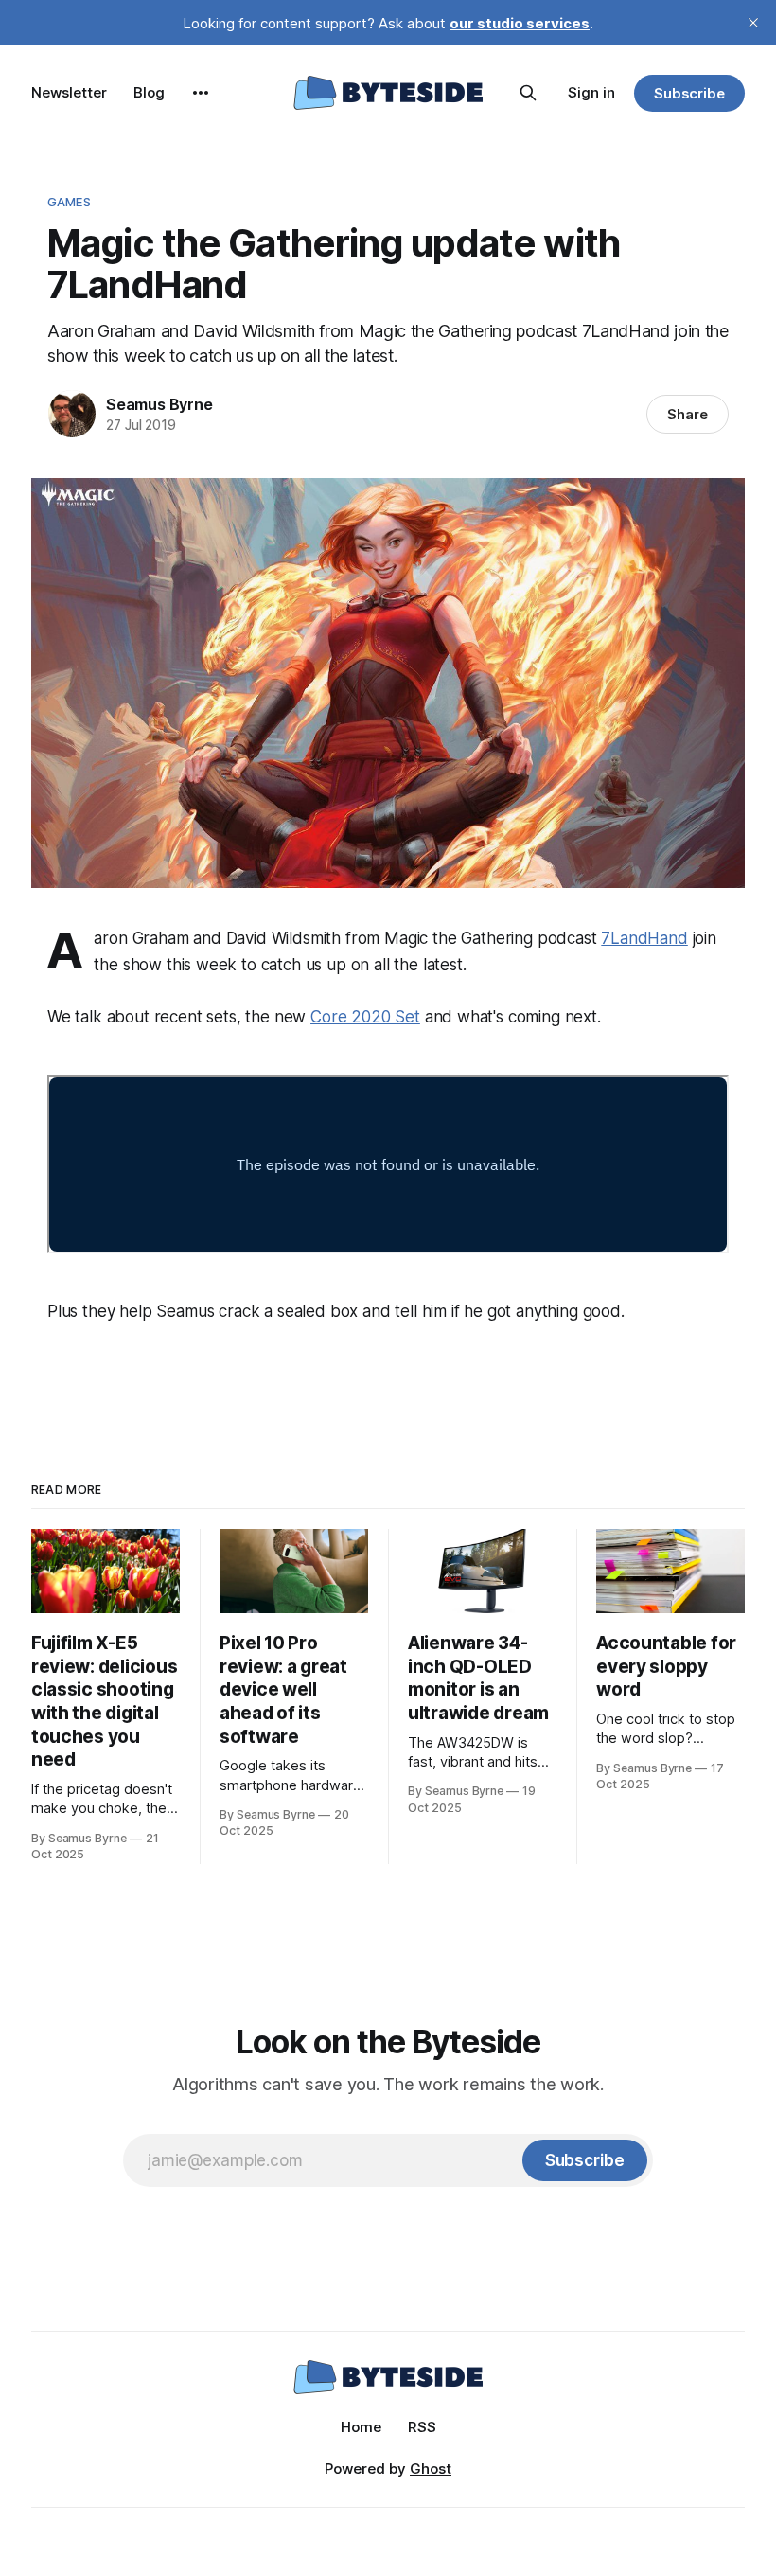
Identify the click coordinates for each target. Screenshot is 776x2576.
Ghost (431, 2469)
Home (361, 2427)
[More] (201, 93)
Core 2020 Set (365, 1017)
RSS (422, 2427)
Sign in (591, 92)
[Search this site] (528, 93)
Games (69, 202)
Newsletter (69, 92)
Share (688, 414)
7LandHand (644, 938)
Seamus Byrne (159, 404)
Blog (149, 92)
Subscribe (689, 93)
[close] (753, 23)
